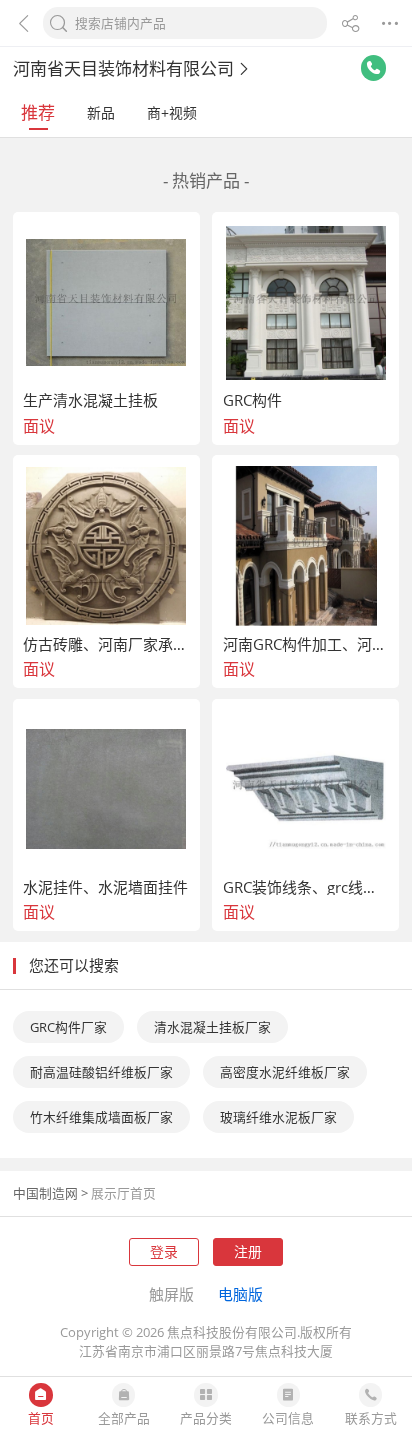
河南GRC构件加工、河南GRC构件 (306, 644)
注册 (248, 1251)
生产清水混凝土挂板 (90, 400)
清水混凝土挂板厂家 (212, 1027)
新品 (101, 112)
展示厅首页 (123, 1193)
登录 (164, 1251)
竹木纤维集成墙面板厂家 (101, 1117)
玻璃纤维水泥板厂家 (278, 1117)
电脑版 (240, 1294)
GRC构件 (252, 400)
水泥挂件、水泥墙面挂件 (105, 887)
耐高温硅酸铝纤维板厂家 (101, 1072)
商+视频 (172, 112)
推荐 (38, 112)
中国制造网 (45, 1193)
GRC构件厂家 (68, 1027)
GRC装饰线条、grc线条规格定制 (306, 887)
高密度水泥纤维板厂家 (285, 1072)
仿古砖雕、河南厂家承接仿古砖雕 (106, 644)
